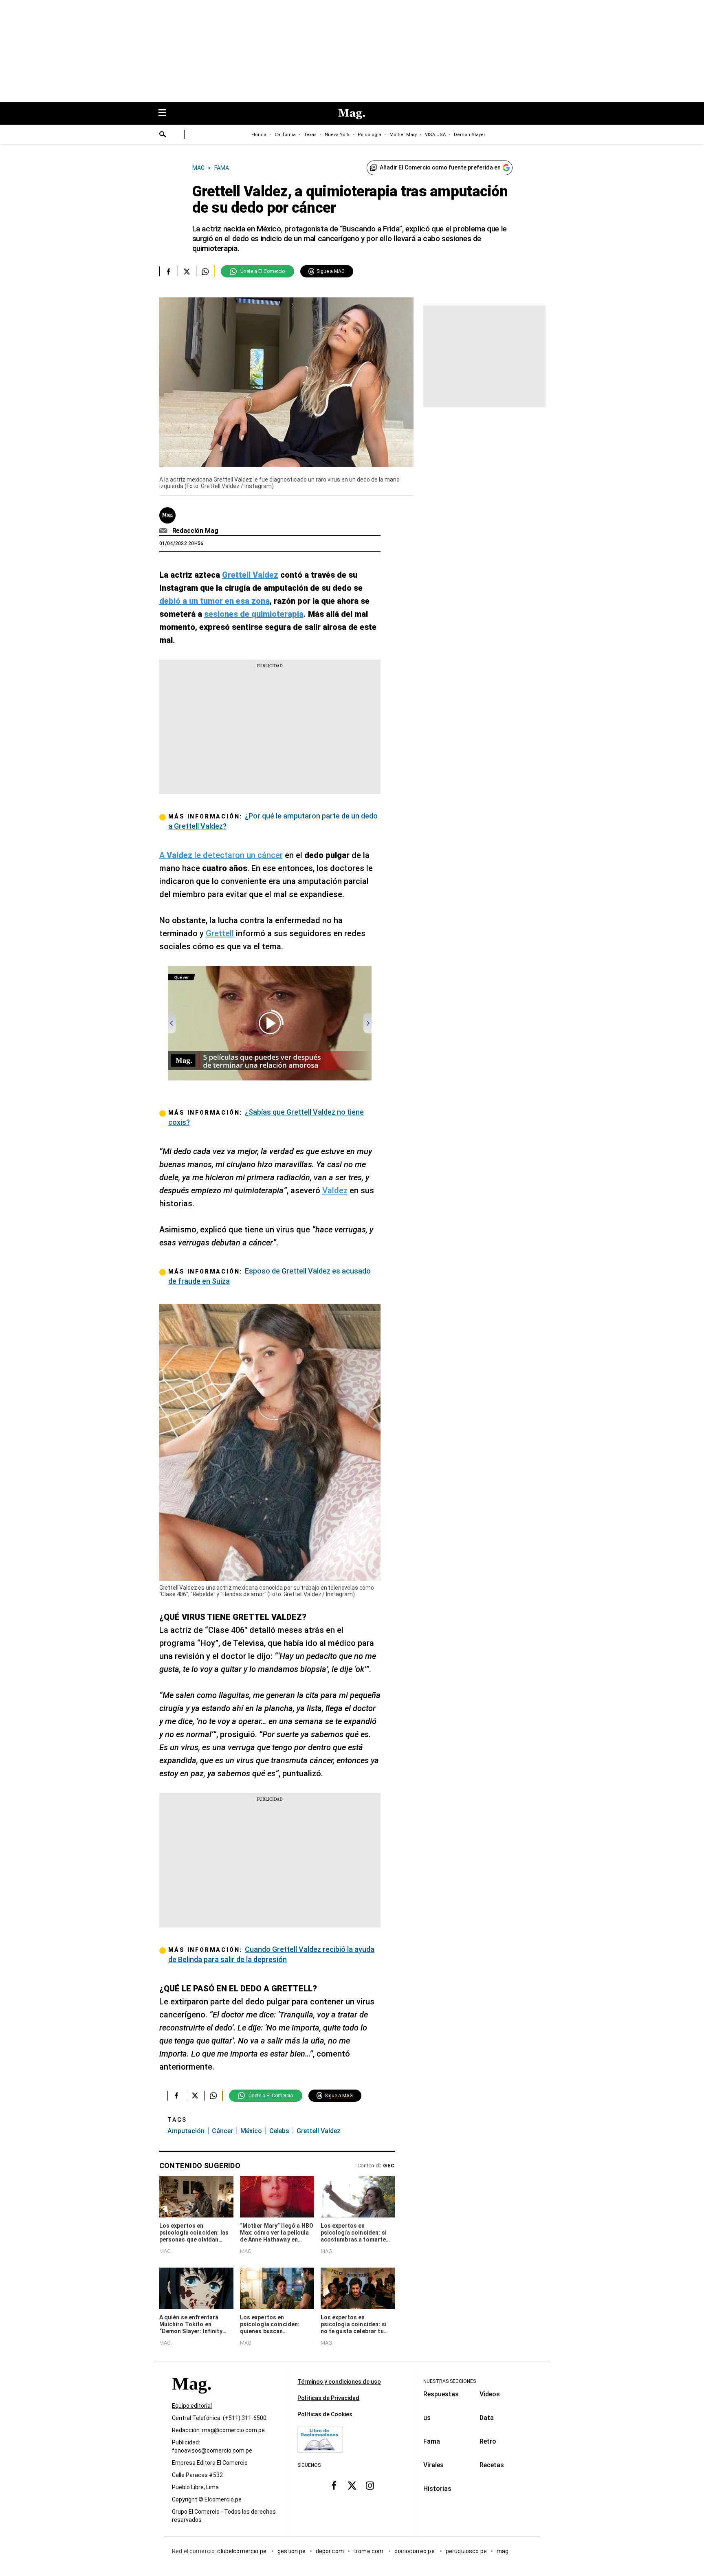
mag (503, 2551)
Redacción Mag (195, 531)
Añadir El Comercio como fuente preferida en (440, 167)
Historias (437, 2489)
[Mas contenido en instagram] (370, 2486)
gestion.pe (292, 2551)
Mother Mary (403, 135)
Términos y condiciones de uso (339, 2382)
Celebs (279, 2131)
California (285, 135)
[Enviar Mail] (164, 531)
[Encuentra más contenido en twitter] (187, 271)
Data (487, 2418)
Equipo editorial (192, 2406)
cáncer (222, 2131)
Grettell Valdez (319, 2131)
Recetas (492, 2465)
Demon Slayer (470, 135)
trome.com (369, 2551)
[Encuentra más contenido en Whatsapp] (205, 271)
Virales (433, 2465)
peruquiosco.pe (466, 2551)
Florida (259, 135)
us (427, 2418)
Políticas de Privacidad (328, 2398)
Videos (490, 2394)
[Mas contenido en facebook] (334, 2486)
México (251, 2131)
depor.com (330, 2551)
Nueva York (337, 135)
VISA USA (435, 135)
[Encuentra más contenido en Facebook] (168, 271)
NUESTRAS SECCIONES (450, 2381)
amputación (186, 2131)
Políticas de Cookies (325, 2414)
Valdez (335, 1190)
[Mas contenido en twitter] (352, 2486)
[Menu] (166, 113)
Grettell (220, 933)
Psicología (370, 135)
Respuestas (441, 2394)
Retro (488, 2441)
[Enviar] (163, 135)
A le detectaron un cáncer (221, 855)
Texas (310, 135)
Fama (432, 2441)
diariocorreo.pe (415, 2551)
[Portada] (191, 2398)
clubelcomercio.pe (242, 2551)
